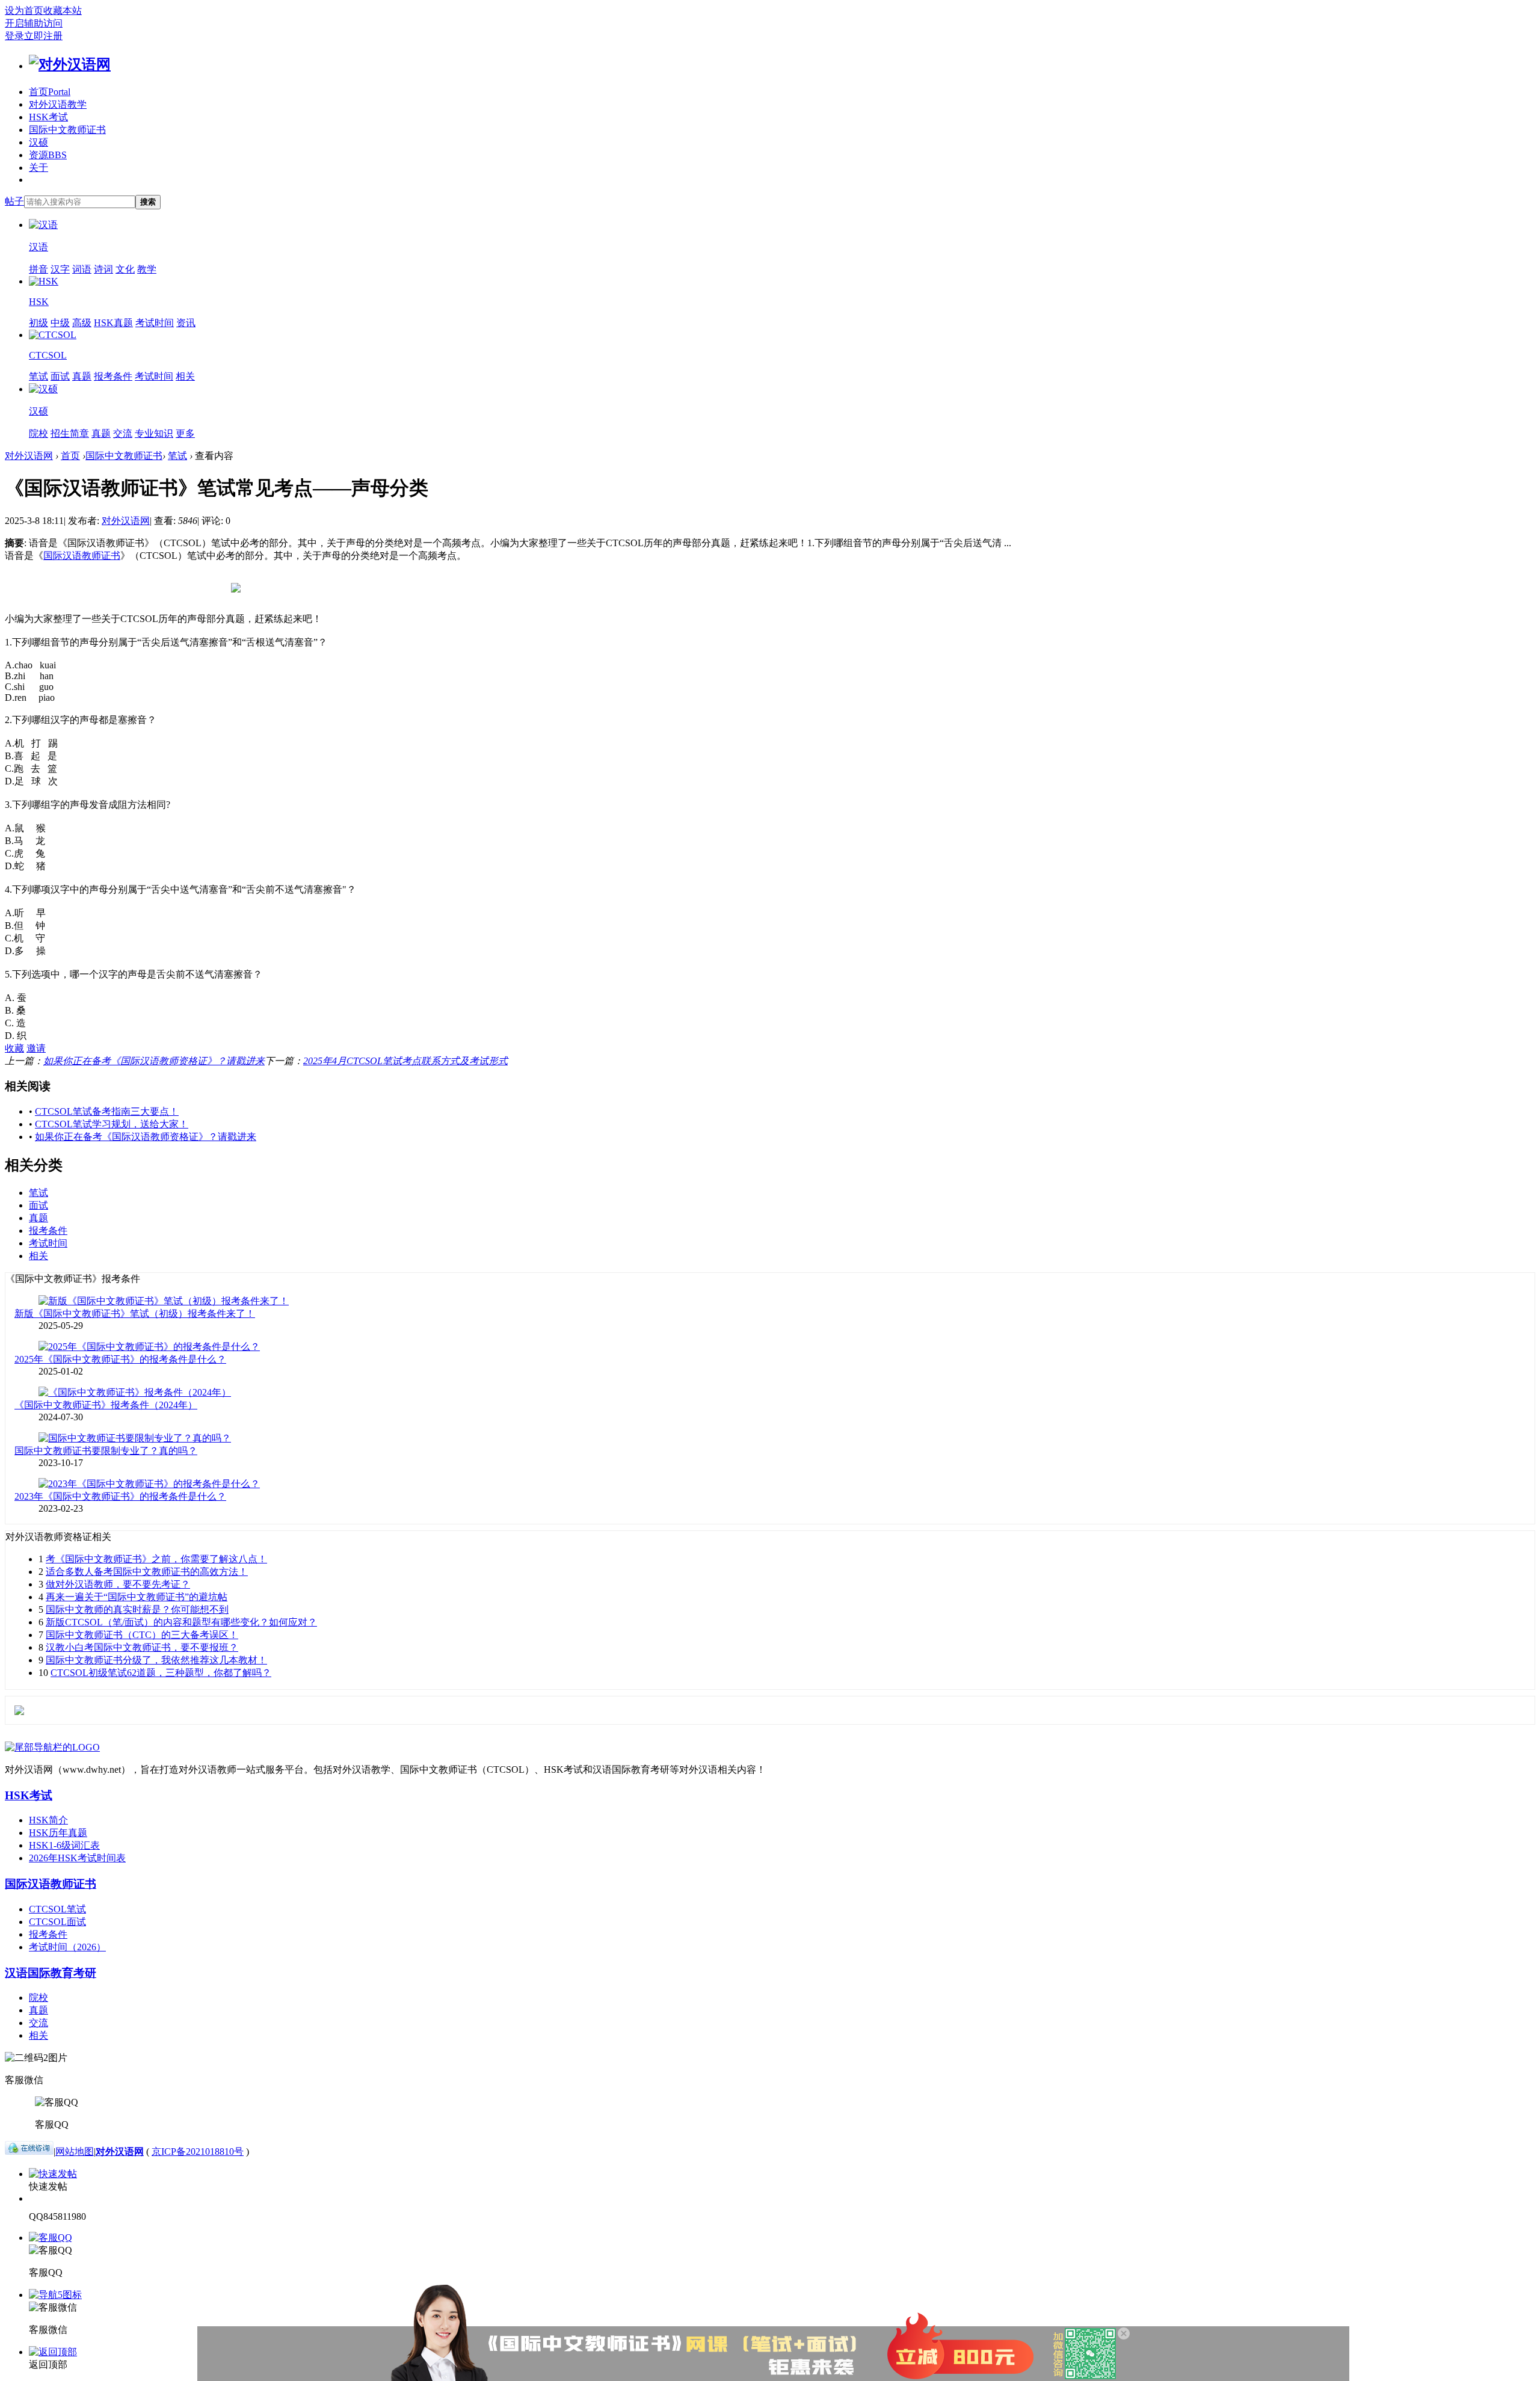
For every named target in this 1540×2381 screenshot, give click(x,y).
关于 (38, 168)
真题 (82, 376)
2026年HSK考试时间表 (77, 1858)
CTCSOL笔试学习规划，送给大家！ (112, 1124)
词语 (82, 269)
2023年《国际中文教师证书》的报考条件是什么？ (120, 1496)
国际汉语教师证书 (82, 556)
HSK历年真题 (58, 1833)
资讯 (186, 323)
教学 (147, 269)
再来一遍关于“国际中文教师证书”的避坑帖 (137, 1597)
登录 (14, 36)
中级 (60, 323)
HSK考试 (48, 117)
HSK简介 (48, 1820)
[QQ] (29, 2152)
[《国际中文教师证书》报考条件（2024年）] (135, 1392)
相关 (185, 376)
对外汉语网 (29, 456)
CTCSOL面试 (57, 1922)
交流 (123, 433)
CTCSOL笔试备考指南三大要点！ (107, 1111)
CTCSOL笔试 (57, 1909)
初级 (38, 323)
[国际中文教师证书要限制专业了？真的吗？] (135, 1438)
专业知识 (154, 433)
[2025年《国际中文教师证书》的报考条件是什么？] (149, 1347)
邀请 (36, 1048)
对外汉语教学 (58, 104)
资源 (48, 155)
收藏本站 (63, 11)
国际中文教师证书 (67, 130)
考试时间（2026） (67, 1947)
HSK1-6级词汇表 (64, 1845)
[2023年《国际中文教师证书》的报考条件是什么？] (149, 1484)
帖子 (14, 201)
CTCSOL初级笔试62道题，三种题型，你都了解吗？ (161, 1673)
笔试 (38, 376)
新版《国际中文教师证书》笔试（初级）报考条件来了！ (135, 1314)
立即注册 (43, 36)
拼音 (38, 269)
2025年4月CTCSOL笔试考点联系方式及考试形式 (405, 1061)
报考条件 (113, 376)
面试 (60, 376)
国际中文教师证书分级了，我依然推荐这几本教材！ (156, 1660)
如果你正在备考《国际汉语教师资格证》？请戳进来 (154, 1061)
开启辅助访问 (34, 23)
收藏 (14, 1048)
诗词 (103, 269)
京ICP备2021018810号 (198, 2152)
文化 (125, 269)
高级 (82, 323)
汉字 (60, 269)
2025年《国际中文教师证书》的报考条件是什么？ (120, 1359)
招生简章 (70, 433)
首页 (50, 92)
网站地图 (75, 2152)
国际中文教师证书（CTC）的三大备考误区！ (142, 1635)
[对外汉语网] (70, 64)
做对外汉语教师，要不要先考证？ (118, 1584)
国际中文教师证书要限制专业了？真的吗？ (106, 1451)
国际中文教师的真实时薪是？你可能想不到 (137, 1609)
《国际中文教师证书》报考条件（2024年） (106, 1405)
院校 (38, 433)
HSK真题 (113, 323)
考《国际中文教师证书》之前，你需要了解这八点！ (156, 1559)
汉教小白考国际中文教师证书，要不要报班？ (142, 1647)
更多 (185, 433)
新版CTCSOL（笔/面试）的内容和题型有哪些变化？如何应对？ (181, 1622)
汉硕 (38, 142)
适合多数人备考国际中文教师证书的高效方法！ (147, 1572)
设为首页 (24, 11)
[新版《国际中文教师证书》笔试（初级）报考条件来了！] (164, 1301)
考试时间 (155, 323)
